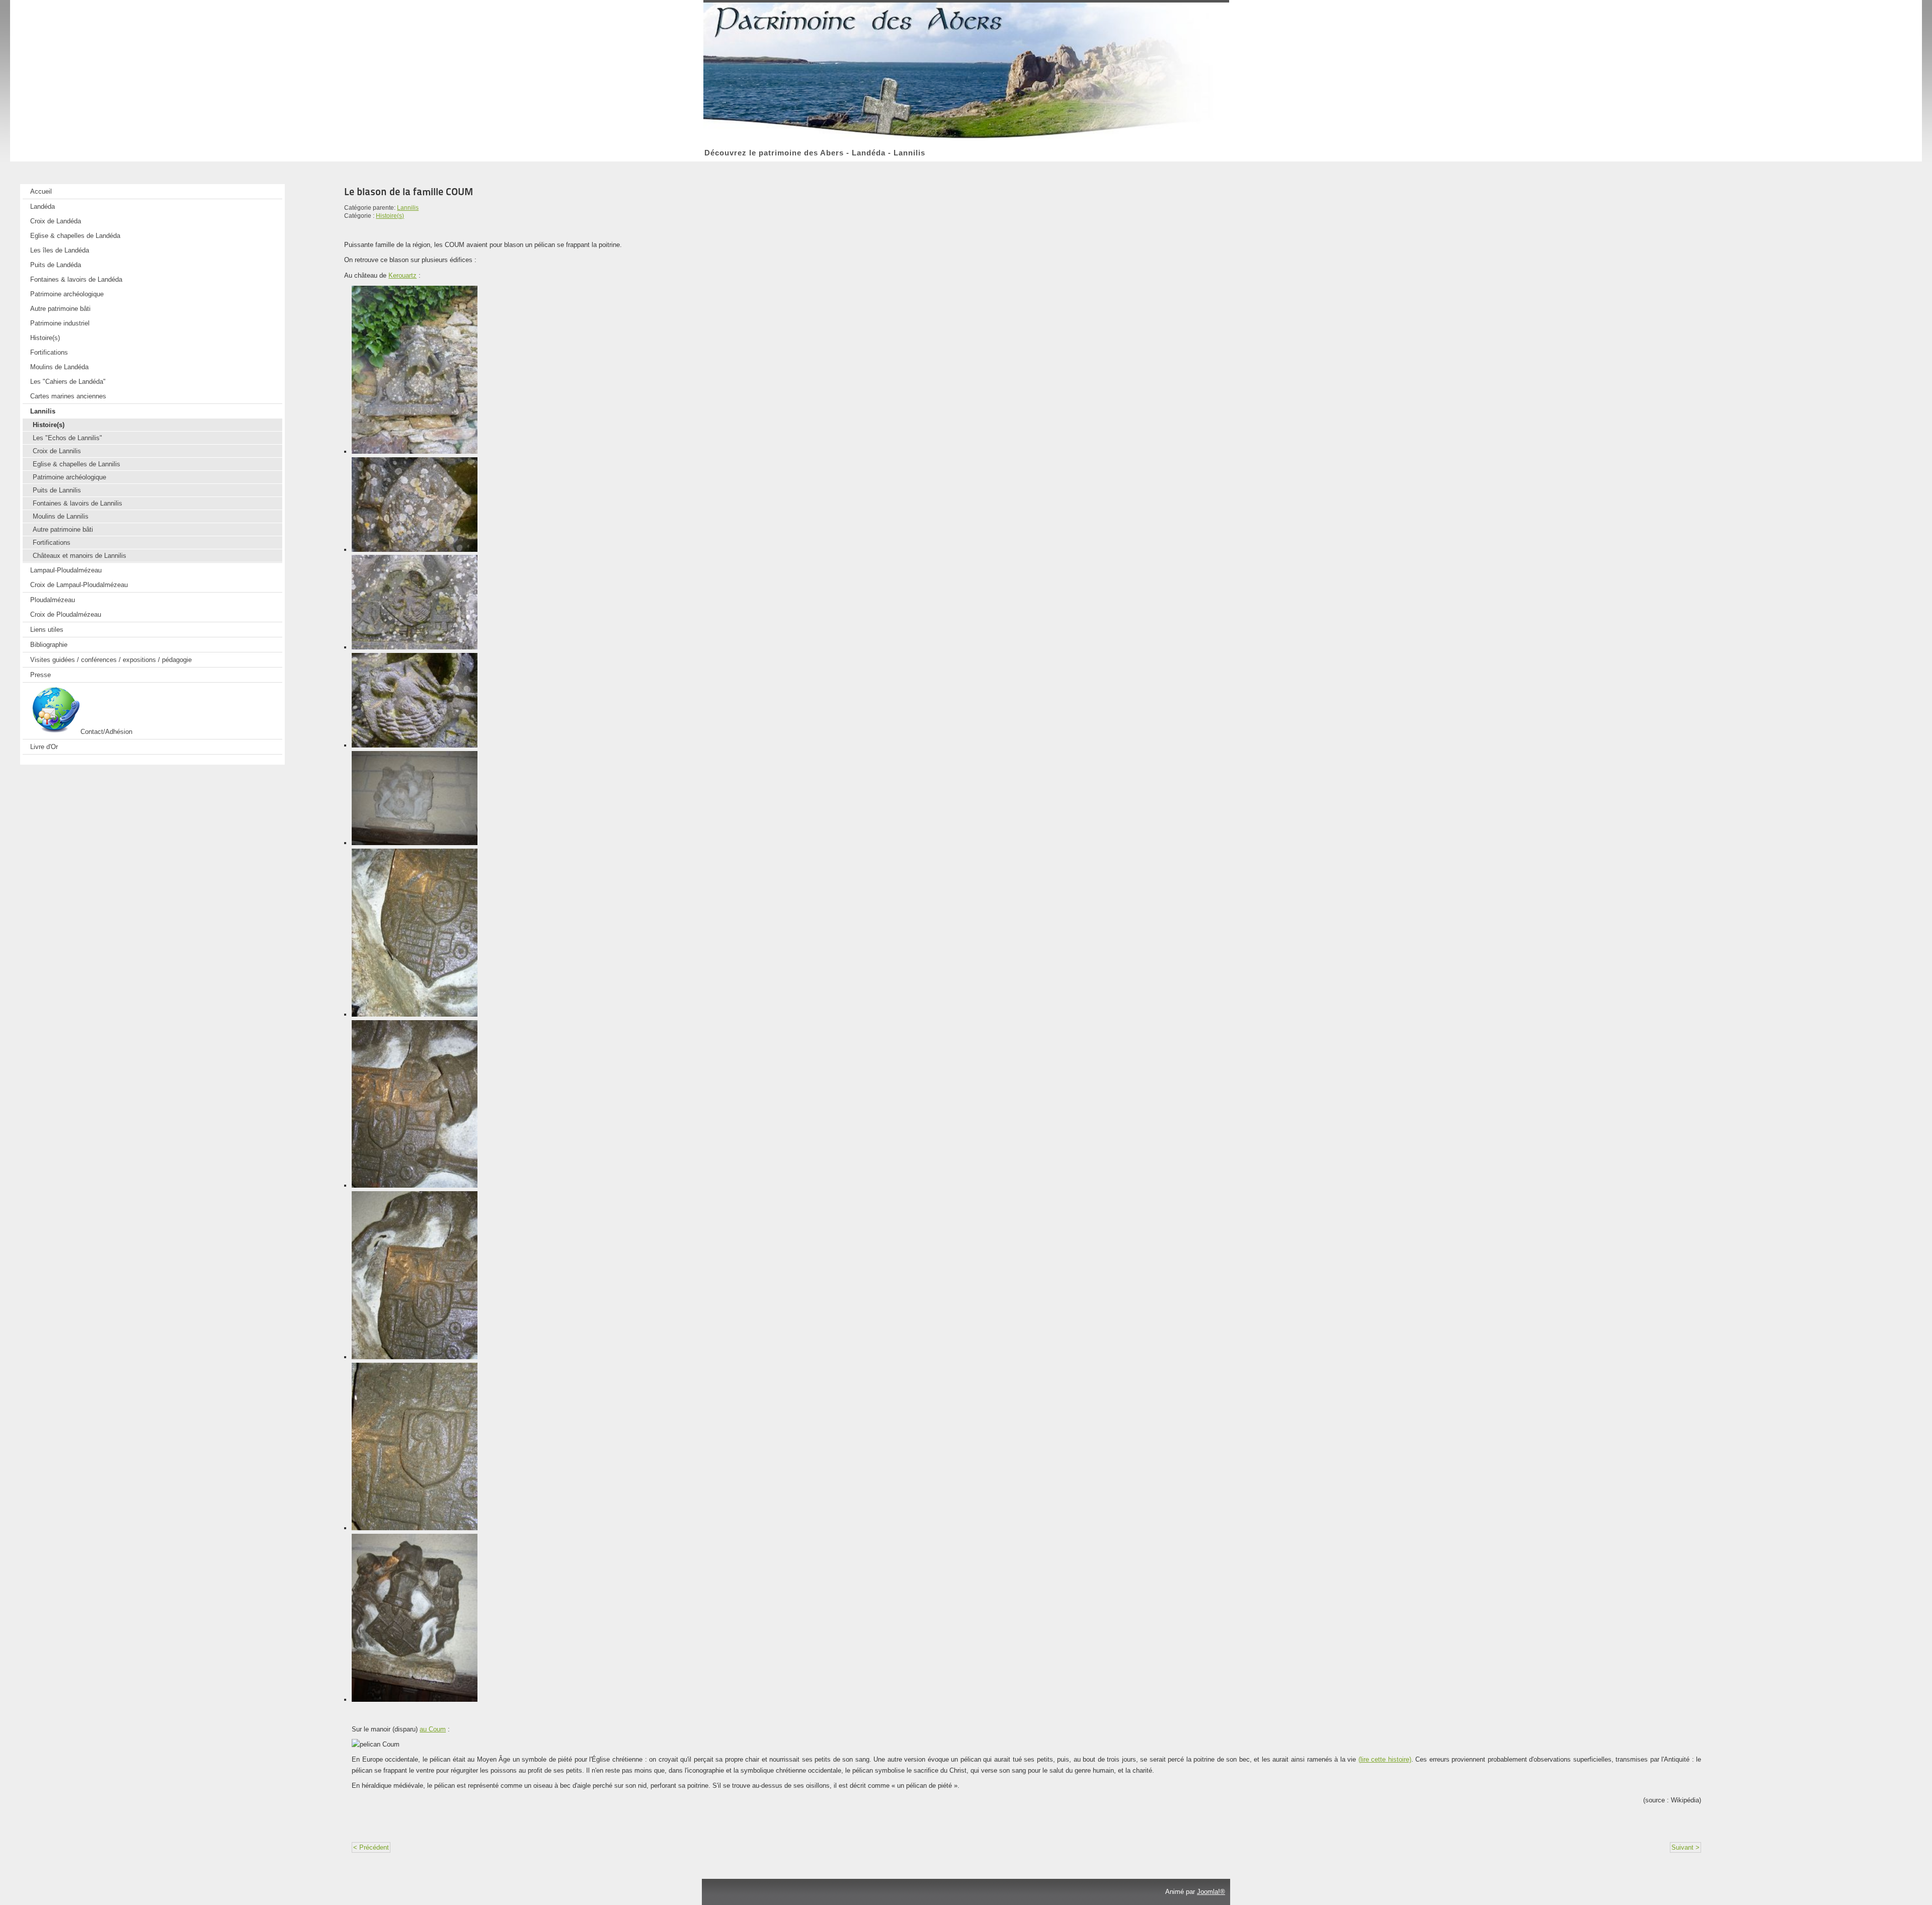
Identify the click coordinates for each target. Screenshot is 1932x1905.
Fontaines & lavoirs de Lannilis (77, 503)
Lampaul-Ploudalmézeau (66, 570)
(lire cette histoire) (1385, 1759)
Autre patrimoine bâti (60, 309)
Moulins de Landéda (59, 367)
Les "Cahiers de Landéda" (68, 382)
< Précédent (371, 1847)
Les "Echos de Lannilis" (67, 438)
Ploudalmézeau (53, 600)
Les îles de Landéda (60, 250)
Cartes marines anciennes (68, 396)
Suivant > (1685, 1847)
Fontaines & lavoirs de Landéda (76, 279)
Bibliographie (49, 645)
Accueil (41, 191)
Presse (41, 675)
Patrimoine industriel (60, 323)
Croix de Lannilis (57, 451)
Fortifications (49, 352)
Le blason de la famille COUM (409, 192)
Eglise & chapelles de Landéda (75, 236)
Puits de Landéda (56, 265)
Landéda (43, 206)
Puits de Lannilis (57, 490)
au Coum (433, 1729)
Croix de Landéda (56, 221)
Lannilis (43, 411)
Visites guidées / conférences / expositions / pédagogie (111, 660)
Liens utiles (47, 630)
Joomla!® (1211, 1892)
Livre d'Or (44, 747)
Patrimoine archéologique (67, 294)
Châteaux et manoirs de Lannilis (79, 556)
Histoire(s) (45, 338)
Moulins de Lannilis (61, 516)
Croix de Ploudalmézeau (66, 614)
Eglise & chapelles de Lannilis (76, 464)
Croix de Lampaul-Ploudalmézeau (79, 585)
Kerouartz (403, 275)
